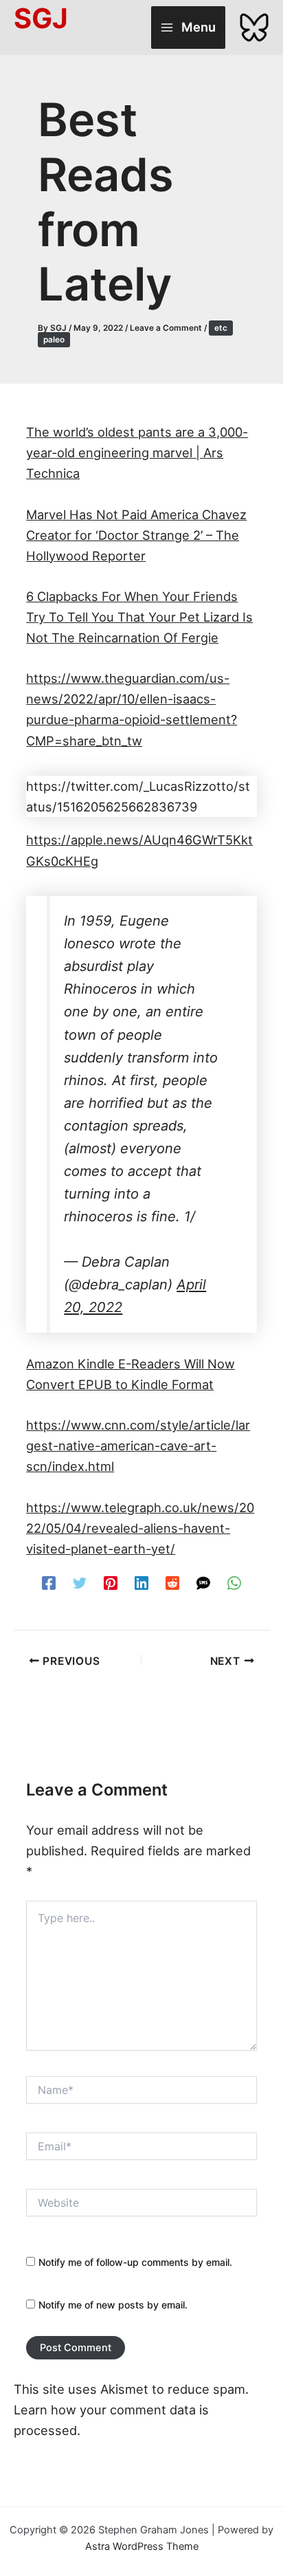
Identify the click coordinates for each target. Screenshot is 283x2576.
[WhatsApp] (234, 1582)
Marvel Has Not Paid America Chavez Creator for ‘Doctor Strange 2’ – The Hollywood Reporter (136, 535)
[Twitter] (80, 1582)
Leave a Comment (166, 328)
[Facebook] (49, 1582)
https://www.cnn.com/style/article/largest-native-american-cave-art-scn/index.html (138, 1445)
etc (221, 328)
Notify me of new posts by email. (113, 2305)
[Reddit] (172, 1582)
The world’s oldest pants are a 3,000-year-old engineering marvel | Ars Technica (137, 452)
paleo (54, 340)
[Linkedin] (141, 1582)
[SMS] (203, 1582)
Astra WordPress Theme (142, 2546)
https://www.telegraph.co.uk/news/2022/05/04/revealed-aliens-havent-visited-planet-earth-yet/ (140, 1528)
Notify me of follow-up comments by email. (135, 2262)
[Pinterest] (111, 1582)
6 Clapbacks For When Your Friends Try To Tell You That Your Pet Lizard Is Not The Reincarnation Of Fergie (139, 617)
